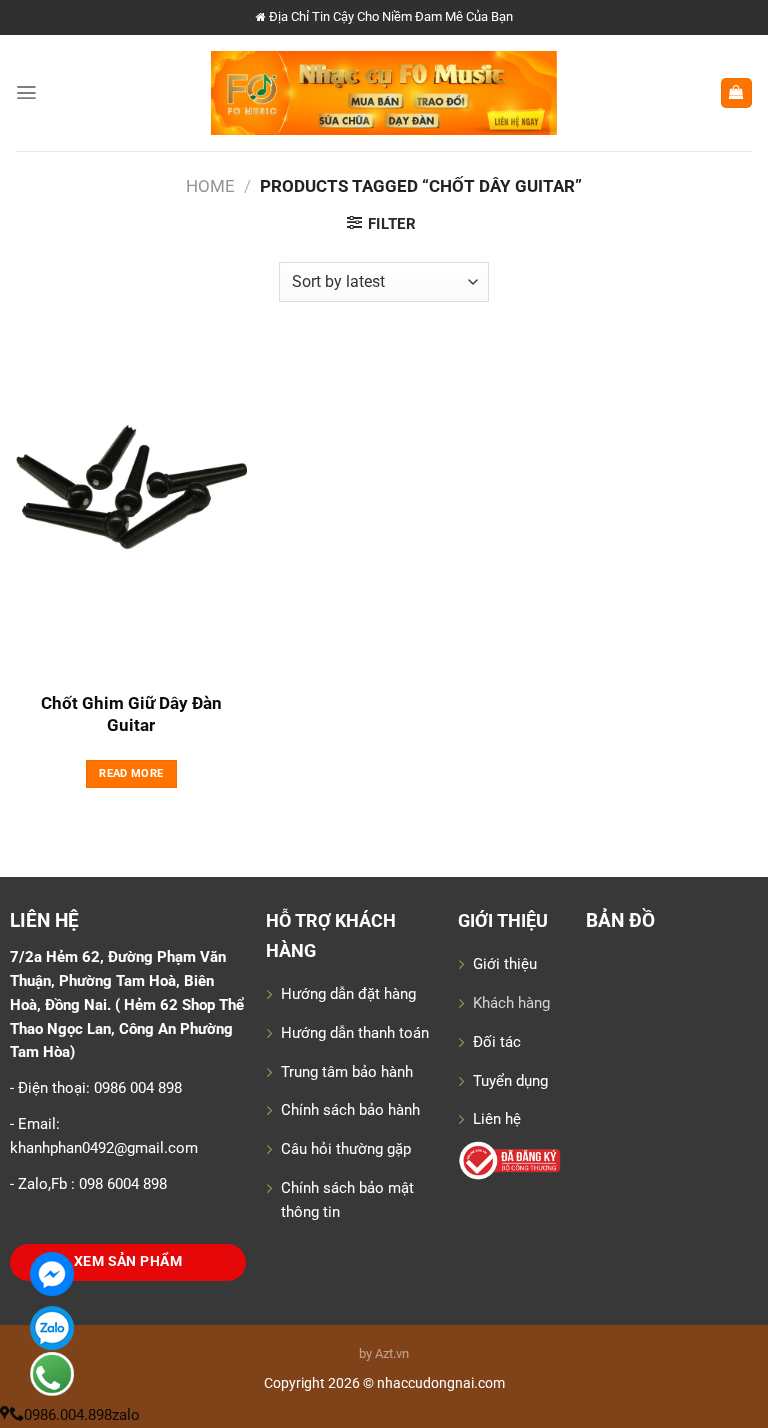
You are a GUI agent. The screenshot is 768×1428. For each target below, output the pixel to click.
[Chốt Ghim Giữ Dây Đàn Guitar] (131, 506)
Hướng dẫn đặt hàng (348, 994)
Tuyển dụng (510, 1081)
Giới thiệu (505, 964)
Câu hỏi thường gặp (346, 1149)
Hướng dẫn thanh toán (355, 1033)
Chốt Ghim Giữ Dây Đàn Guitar (131, 714)
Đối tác (497, 1042)
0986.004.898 (68, 1415)
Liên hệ (497, 1119)
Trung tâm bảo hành (347, 1072)
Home (210, 186)
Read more (131, 773)
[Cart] (736, 93)
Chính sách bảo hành (350, 1110)
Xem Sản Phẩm (128, 1261)
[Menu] (26, 92)
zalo (126, 1415)
